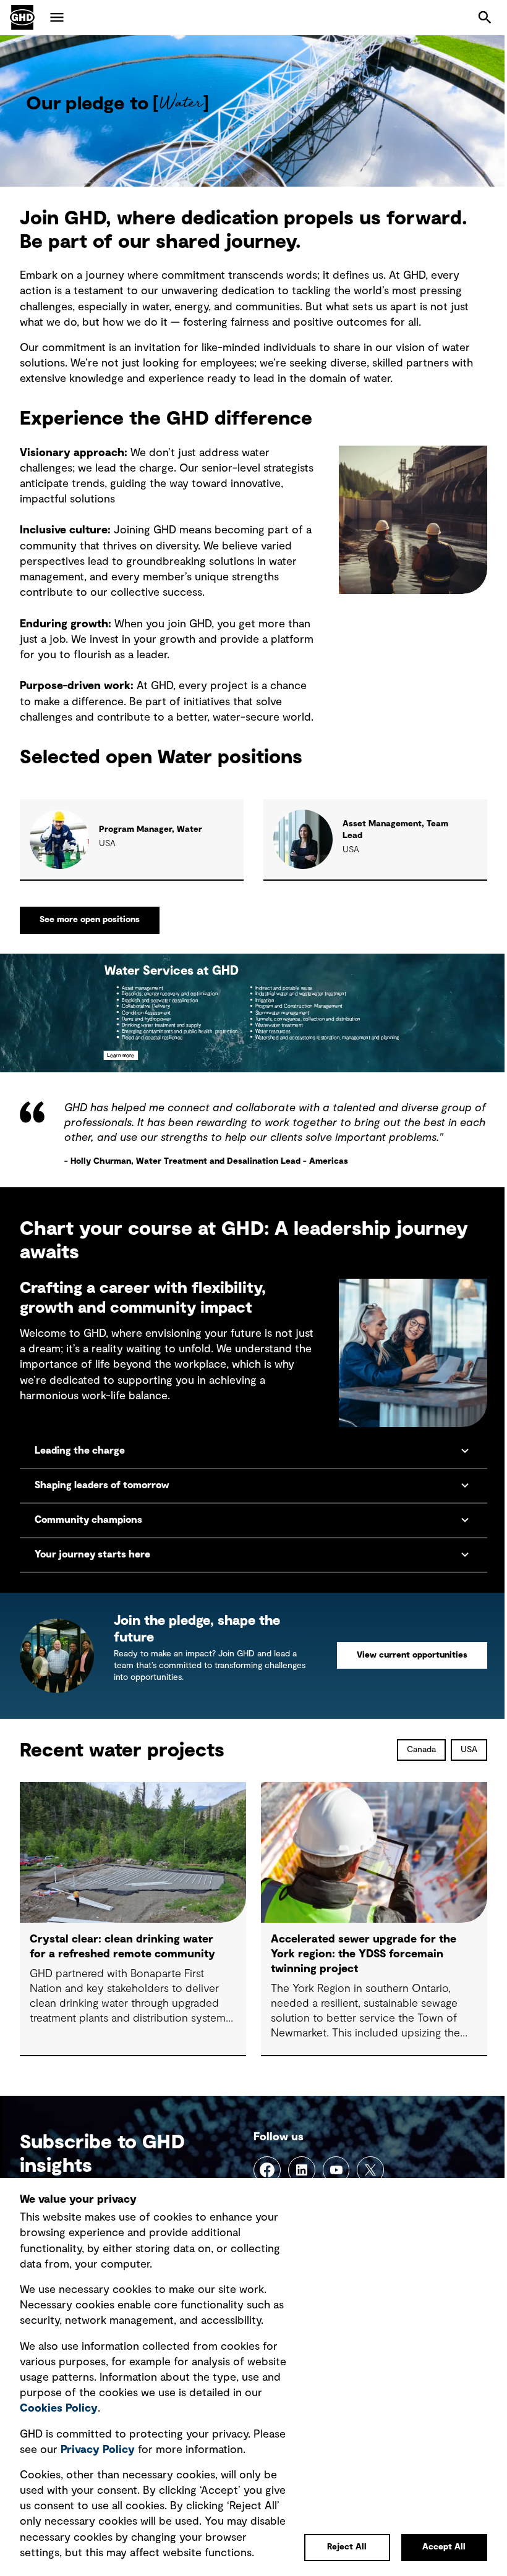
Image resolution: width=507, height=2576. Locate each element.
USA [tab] (460, 1760)
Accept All (435, 2547)
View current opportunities (403, 1666)
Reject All (338, 2547)
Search (485, 17)
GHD (22, 17)
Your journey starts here (94, 1565)
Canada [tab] (412, 1760)
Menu (57, 17)
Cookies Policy (135, 2378)
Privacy (133, 2418)
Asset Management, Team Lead (395, 830)
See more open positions (90, 920)
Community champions (88, 1530)
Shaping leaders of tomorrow (102, 1496)
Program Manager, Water (151, 829)
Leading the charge (80, 1461)
